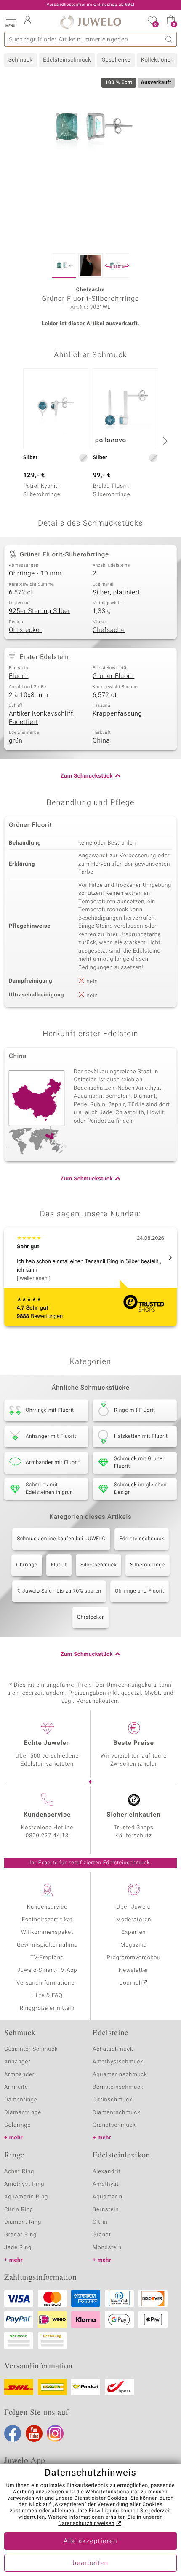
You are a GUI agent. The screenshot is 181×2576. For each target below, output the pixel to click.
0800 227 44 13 (47, 1836)
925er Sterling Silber (40, 611)
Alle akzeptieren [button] (90, 2541)
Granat (102, 2235)
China (101, 741)
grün (16, 741)
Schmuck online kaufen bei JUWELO (61, 1539)
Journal (130, 1983)
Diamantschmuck (116, 2113)
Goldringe (17, 2125)
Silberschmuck (98, 1565)
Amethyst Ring (24, 2184)
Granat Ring (20, 2235)
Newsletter (134, 1970)
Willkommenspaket (47, 1932)
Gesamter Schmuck (31, 2049)
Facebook (13, 2433)
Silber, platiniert (116, 593)
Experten (134, 1932)
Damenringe (21, 2100)
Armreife (16, 2087)
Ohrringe (27, 1565)
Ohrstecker (25, 630)
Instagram (55, 2433)
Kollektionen (157, 60)
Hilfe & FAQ (47, 1996)
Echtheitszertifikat (47, 1920)
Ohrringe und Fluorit (140, 1591)
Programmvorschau (133, 1958)
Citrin (100, 2222)
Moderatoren (134, 1920)
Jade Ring (18, 2248)
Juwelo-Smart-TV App (47, 1970)
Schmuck (20, 60)
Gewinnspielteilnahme (47, 1945)
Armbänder (19, 2075)
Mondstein (107, 2248)
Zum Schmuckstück (87, 776)
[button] (11, 21)
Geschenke (116, 60)
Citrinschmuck (112, 2100)
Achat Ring (19, 2172)
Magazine (134, 1945)
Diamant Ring (23, 2222)
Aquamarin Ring (26, 2197)
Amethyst (106, 2184)
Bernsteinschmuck (118, 2087)
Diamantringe (23, 2113)
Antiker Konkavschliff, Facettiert (42, 718)
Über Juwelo (134, 1907)
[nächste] (164, 441)
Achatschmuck (113, 2049)
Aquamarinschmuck (120, 2075)
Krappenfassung (117, 714)
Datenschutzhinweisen (86, 2524)
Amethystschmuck (118, 2062)
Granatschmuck (114, 2125)
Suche (169, 39)
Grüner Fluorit (113, 676)
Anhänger (17, 2062)
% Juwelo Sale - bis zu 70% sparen (59, 1591)
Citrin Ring (19, 2210)
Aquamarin (108, 2197)
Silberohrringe (147, 1565)
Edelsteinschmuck (67, 60)
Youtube (34, 2433)
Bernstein (106, 2210)
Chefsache (109, 630)
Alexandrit (106, 2172)
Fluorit (19, 676)
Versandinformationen (47, 1983)
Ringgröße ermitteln (47, 2008)
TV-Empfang (47, 1958)
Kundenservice (47, 1907)
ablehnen (63, 2511)
